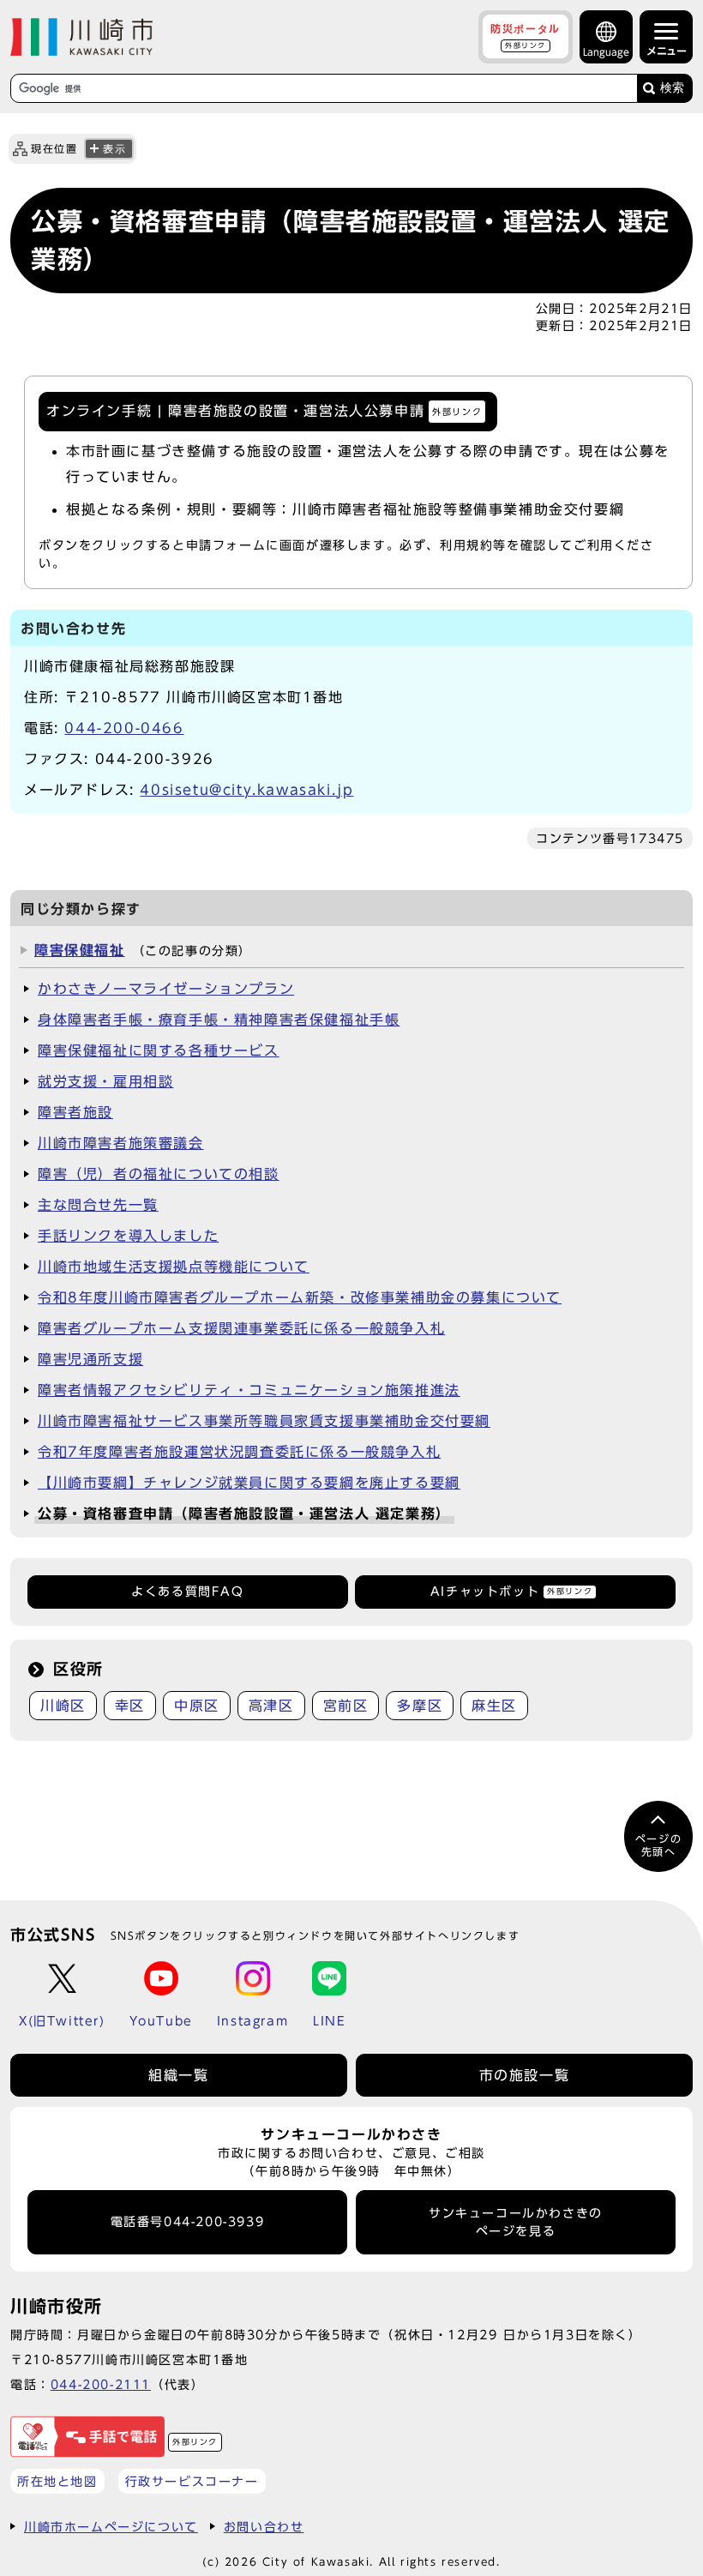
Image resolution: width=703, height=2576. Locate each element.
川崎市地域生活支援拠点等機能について (174, 1267)
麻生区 (494, 1706)
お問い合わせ (264, 2527)
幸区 (130, 1706)
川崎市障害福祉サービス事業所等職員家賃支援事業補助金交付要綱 (264, 1421)
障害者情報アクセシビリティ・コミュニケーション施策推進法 (249, 1390)
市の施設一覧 (525, 2075)
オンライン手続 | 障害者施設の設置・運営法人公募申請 (264, 410)
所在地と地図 (57, 2481)
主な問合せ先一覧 (98, 1205)
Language (606, 52)
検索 (672, 88)
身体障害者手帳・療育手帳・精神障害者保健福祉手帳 (219, 1020)
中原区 (197, 1706)
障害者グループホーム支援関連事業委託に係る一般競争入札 (241, 1328)
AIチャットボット (511, 1592)
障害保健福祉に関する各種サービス (159, 1050)
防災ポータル (526, 36)
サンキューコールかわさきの (516, 2222)
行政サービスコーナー (192, 2481)
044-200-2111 (101, 2384)
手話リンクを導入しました (128, 1236)
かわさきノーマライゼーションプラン (166, 989)
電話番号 (188, 2222)
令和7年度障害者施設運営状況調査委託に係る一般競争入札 (239, 1452)
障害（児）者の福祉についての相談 (159, 1174)
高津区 (271, 1706)
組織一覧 (178, 2075)
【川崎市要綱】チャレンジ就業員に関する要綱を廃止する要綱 (249, 1483)
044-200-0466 (124, 728)
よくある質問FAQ (187, 1592)
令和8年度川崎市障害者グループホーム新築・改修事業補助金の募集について (300, 1297)
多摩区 (420, 1706)
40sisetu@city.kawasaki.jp (246, 790)
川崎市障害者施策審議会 (121, 1143)
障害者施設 (75, 1112)
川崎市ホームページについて (111, 2527)
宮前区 (346, 1706)
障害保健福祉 (80, 950)
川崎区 (63, 1706)
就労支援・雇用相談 (105, 1081)
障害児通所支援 (90, 1359)
